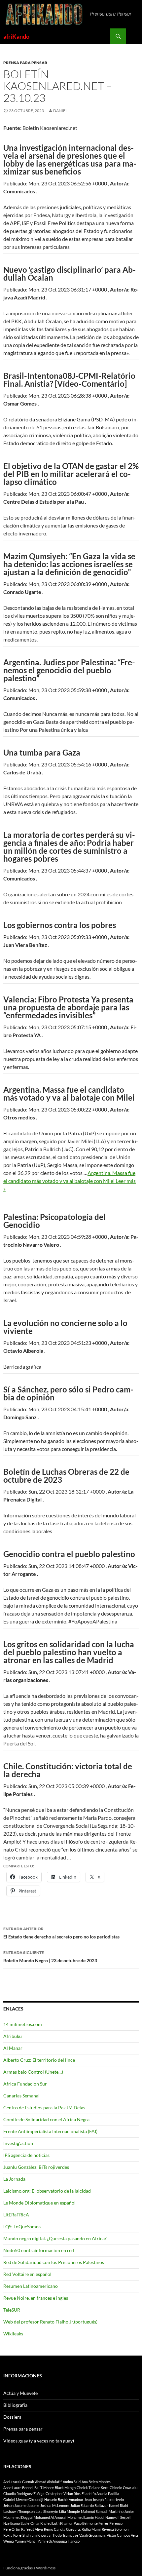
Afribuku (13, 2036)
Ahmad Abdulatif (48, 2482)
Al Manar (13, 2048)
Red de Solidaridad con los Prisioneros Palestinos (54, 2262)
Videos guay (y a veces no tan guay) (39, 2441)
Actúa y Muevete (20, 2393)
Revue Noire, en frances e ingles (36, 2298)
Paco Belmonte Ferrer (91, 2523)
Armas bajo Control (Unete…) (33, 2072)
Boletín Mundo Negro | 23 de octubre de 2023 (50, 1957)
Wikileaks (13, 2334)
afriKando (16, 36)
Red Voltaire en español (27, 2274)
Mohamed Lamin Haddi (86, 2517)
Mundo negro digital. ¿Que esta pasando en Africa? (55, 2238)
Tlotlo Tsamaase (65, 2535)
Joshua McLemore (55, 2505)
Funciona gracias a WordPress (29, 2568)
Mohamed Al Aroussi (50, 2517)
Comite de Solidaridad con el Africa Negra (46, 2119)
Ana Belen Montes (96, 2482)
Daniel (60, 111)
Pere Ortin (12, 2529)
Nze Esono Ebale (16, 2523)
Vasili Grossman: (92, 2535)
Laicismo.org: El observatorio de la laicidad (47, 2191)
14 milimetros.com (23, 2024)
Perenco (116, 2523)
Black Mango (65, 2488)
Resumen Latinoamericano (31, 2286)
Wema (9, 2541)
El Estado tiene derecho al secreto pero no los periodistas (61, 1933)
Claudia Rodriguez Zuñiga (24, 2494)
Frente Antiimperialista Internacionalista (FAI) (50, 2131)
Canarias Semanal (21, 2096)
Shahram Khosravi (37, 2535)
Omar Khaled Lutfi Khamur (52, 2523)
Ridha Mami (91, 2529)
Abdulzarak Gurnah (19, 2482)
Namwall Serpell (118, 2517)
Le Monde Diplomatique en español (39, 2203)
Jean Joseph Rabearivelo (104, 2499)
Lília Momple (70, 2511)
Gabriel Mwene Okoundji (23, 2499)
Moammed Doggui (18, 2517)
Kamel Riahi (119, 2505)
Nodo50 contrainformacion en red (39, 2250)
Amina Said (72, 2482)
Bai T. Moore (44, 2488)
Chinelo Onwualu (124, 2488)
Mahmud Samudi (94, 2511)
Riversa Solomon (115, 2529)
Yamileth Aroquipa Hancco (59, 2541)
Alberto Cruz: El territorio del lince (39, 2060)
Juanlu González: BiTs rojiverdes (36, 2167)
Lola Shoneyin (47, 2511)
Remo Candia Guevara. (62, 2529)
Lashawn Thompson (19, 2511)
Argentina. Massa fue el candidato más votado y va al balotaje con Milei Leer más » (70, 1181)
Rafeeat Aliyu (32, 2529)
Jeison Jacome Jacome (21, 2505)
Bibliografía (15, 2405)
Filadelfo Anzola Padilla (100, 2494)
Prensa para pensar (25, 63)
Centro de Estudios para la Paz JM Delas (44, 2108)
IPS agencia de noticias (26, 2155)
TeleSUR (12, 2310)
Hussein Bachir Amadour (64, 2499)
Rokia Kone (12, 2535)
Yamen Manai (26, 2541)
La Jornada (14, 2179)
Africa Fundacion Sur (25, 2084)
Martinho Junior (121, 2511)
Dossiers (12, 2417)
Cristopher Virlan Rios (63, 2494)
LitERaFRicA (16, 2215)
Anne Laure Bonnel (18, 2488)
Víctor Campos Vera (122, 2535)
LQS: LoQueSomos (22, 2226)
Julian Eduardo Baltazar (89, 2505)
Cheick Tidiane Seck (93, 2488)
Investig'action (18, 2143)
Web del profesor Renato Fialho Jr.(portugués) (50, 2322)
